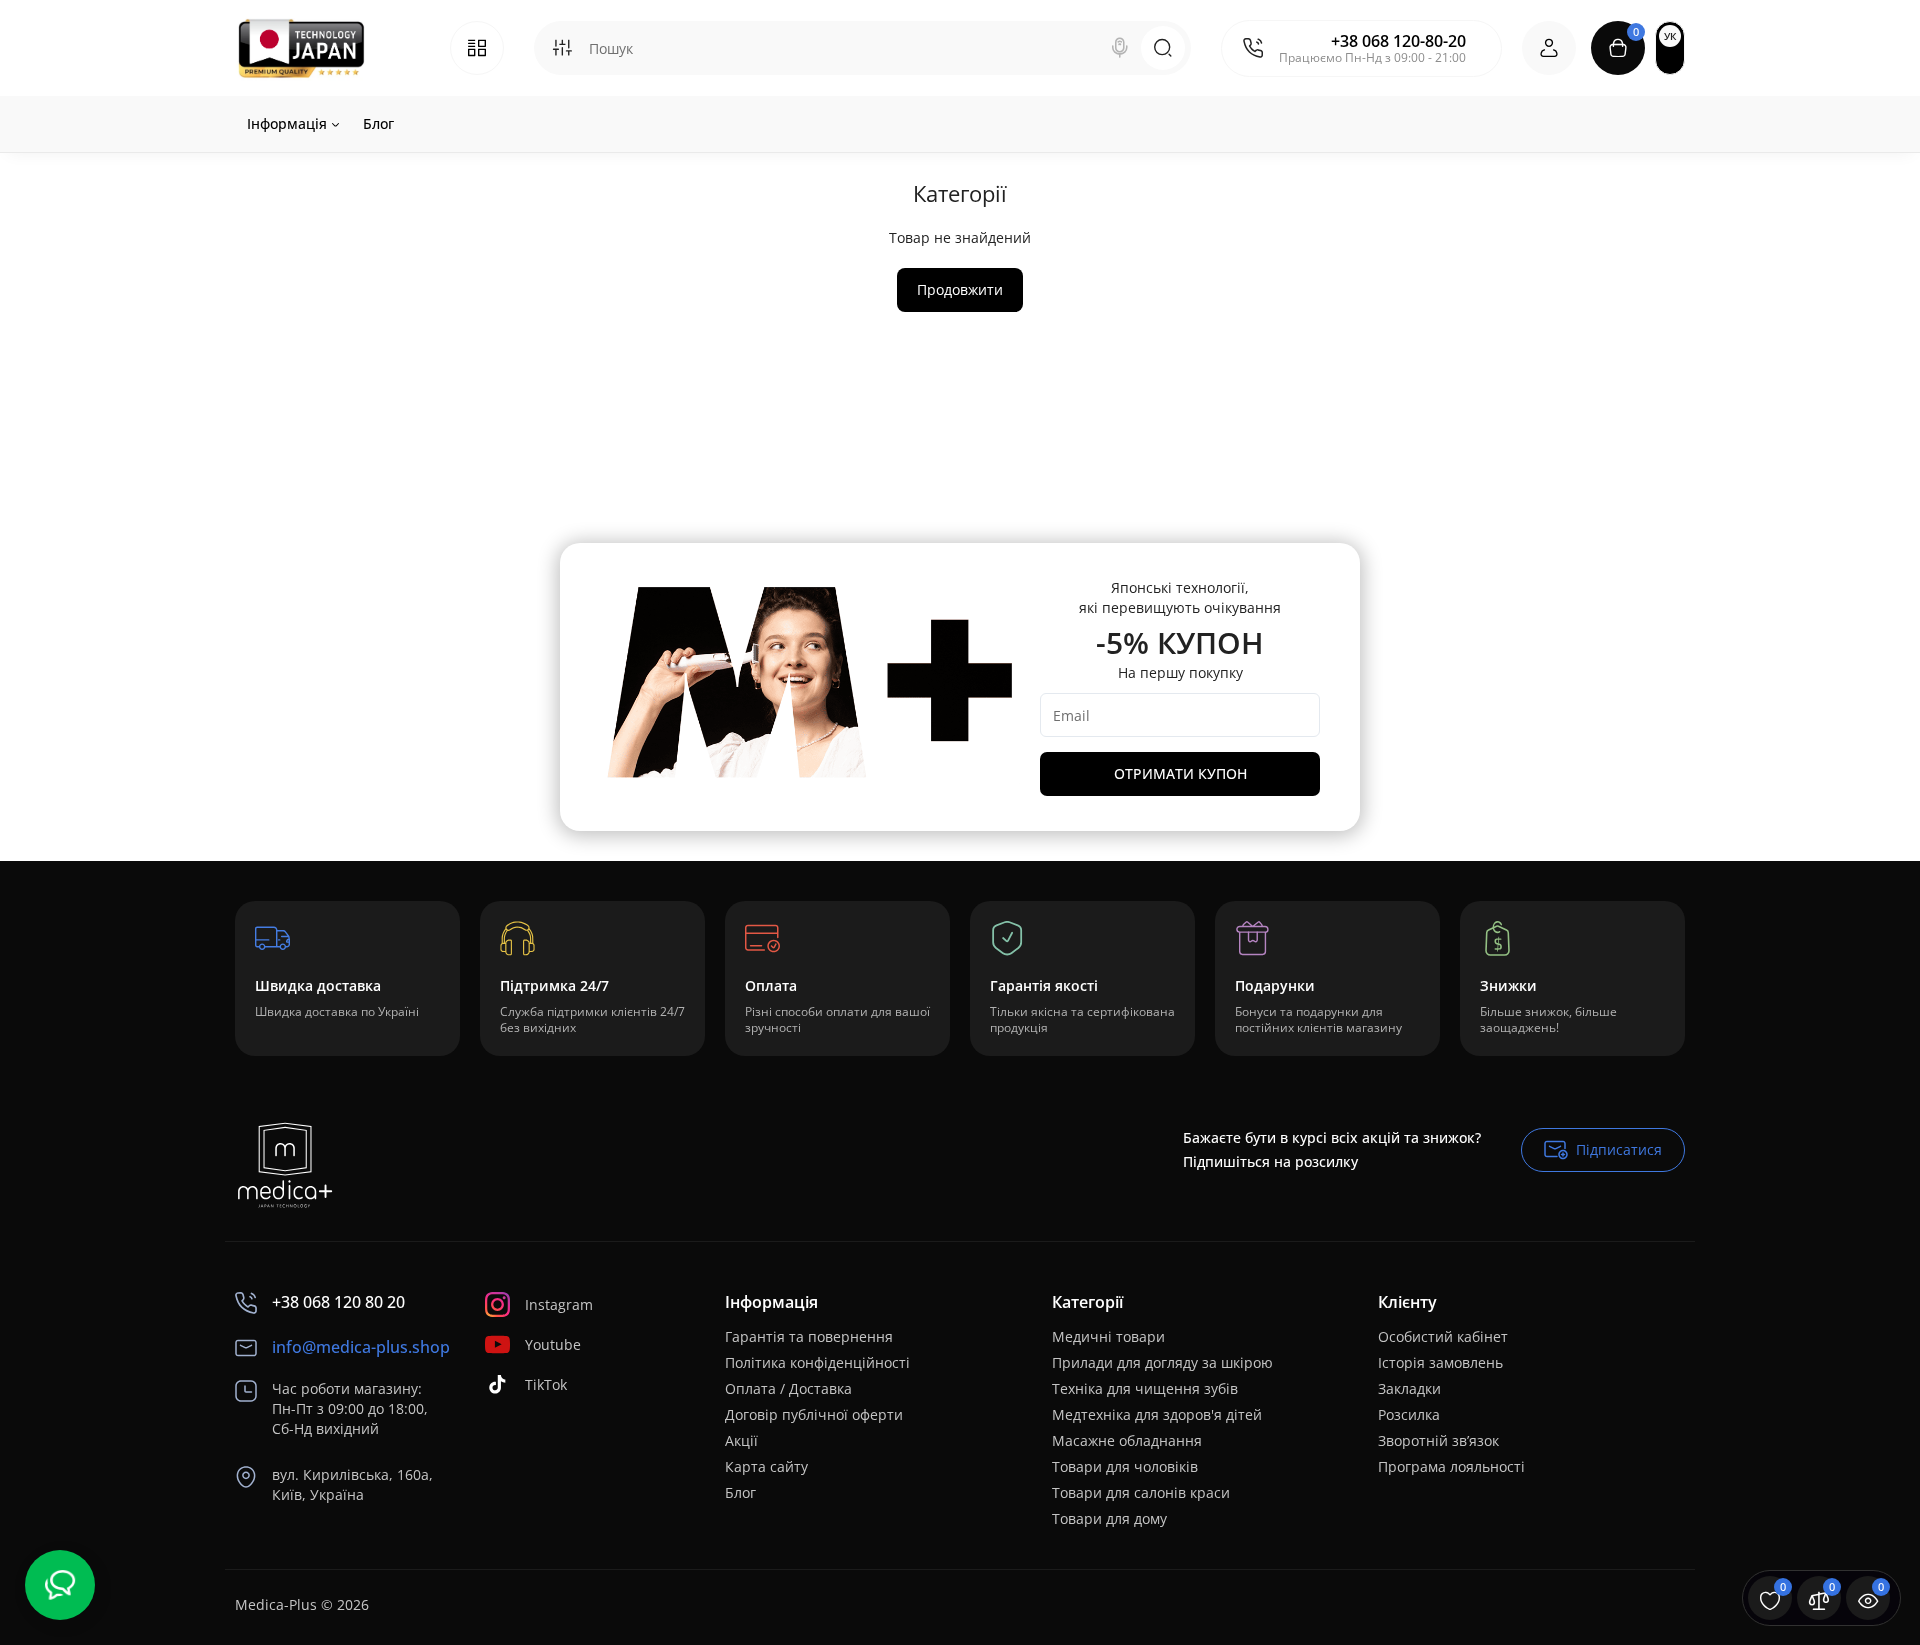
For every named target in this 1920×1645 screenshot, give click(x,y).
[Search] (1120, 48)
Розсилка (1409, 1414)
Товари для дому (1109, 1518)
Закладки (1409, 1388)
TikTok (546, 1384)
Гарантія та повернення (809, 1336)
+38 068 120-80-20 (1398, 41)
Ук (1670, 36)
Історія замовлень (1440, 1362)
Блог (740, 1492)
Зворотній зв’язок (1438, 1440)
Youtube (553, 1344)
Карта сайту (766, 1466)
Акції (741, 1440)
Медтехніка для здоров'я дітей (1157, 1414)
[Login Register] (1549, 48)
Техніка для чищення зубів (1145, 1388)
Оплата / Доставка (788, 1388)
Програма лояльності (1451, 1466)
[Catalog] (477, 48)
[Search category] (562, 48)
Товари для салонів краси (1141, 1492)
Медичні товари (1108, 1336)
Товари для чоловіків (1125, 1466)
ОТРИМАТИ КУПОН (1180, 773)
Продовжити (960, 289)
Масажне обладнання (1127, 1440)
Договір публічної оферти (814, 1414)
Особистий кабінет (1443, 1336)
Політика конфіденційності (817, 1362)
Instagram (559, 1304)
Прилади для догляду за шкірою (1162, 1362)
